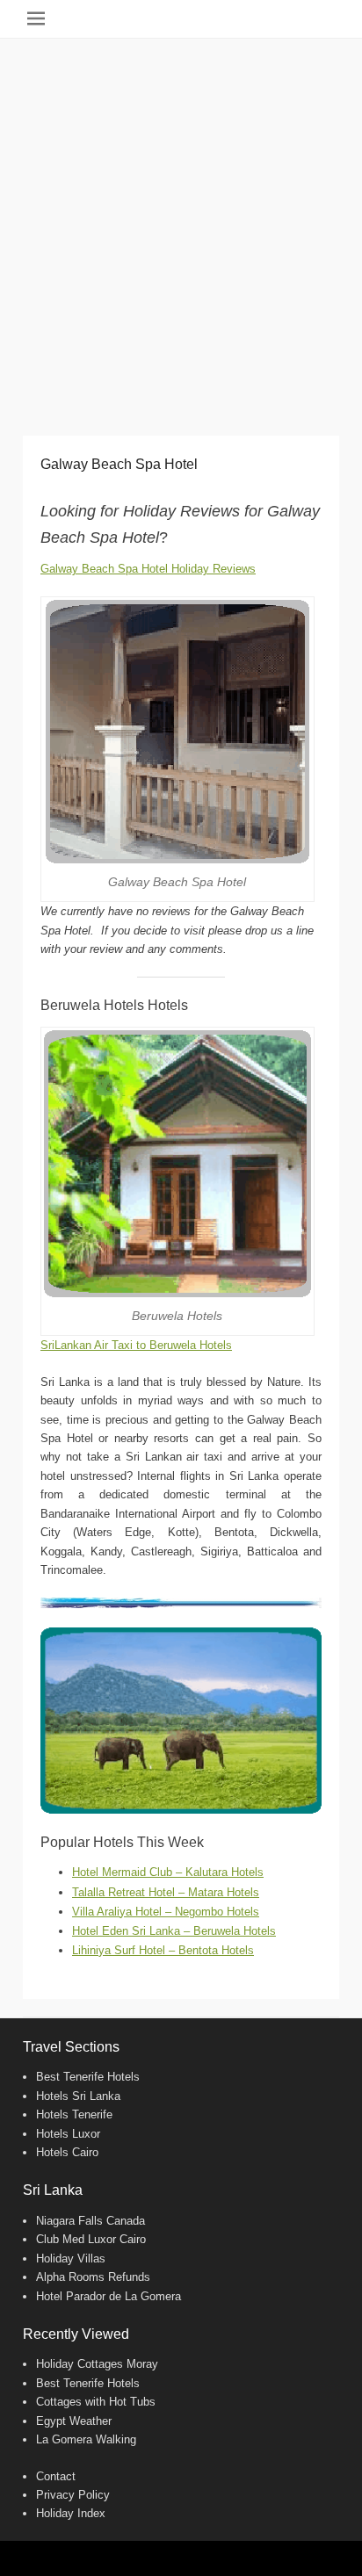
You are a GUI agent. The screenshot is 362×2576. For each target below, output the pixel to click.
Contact (56, 2476)
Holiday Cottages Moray (97, 2364)
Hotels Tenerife (74, 2114)
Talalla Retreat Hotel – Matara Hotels (166, 1892)
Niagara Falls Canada (90, 2221)
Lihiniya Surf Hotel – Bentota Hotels (163, 1950)
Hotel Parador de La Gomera (109, 2296)
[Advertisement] (181, 228)
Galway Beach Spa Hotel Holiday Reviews (148, 569)
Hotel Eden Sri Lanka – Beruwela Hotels (174, 1931)
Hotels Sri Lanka (78, 2096)
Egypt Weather (74, 2421)
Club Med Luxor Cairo (91, 2239)
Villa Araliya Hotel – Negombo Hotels (166, 1912)
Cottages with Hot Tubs (96, 2402)
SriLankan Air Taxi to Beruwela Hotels (136, 1345)
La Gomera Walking (86, 2439)
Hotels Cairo (67, 2152)
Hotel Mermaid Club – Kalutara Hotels (168, 1872)
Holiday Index (71, 2513)
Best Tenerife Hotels (88, 2077)
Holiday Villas (71, 2259)
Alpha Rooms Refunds (93, 2277)
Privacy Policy (73, 2495)
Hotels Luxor (68, 2134)
